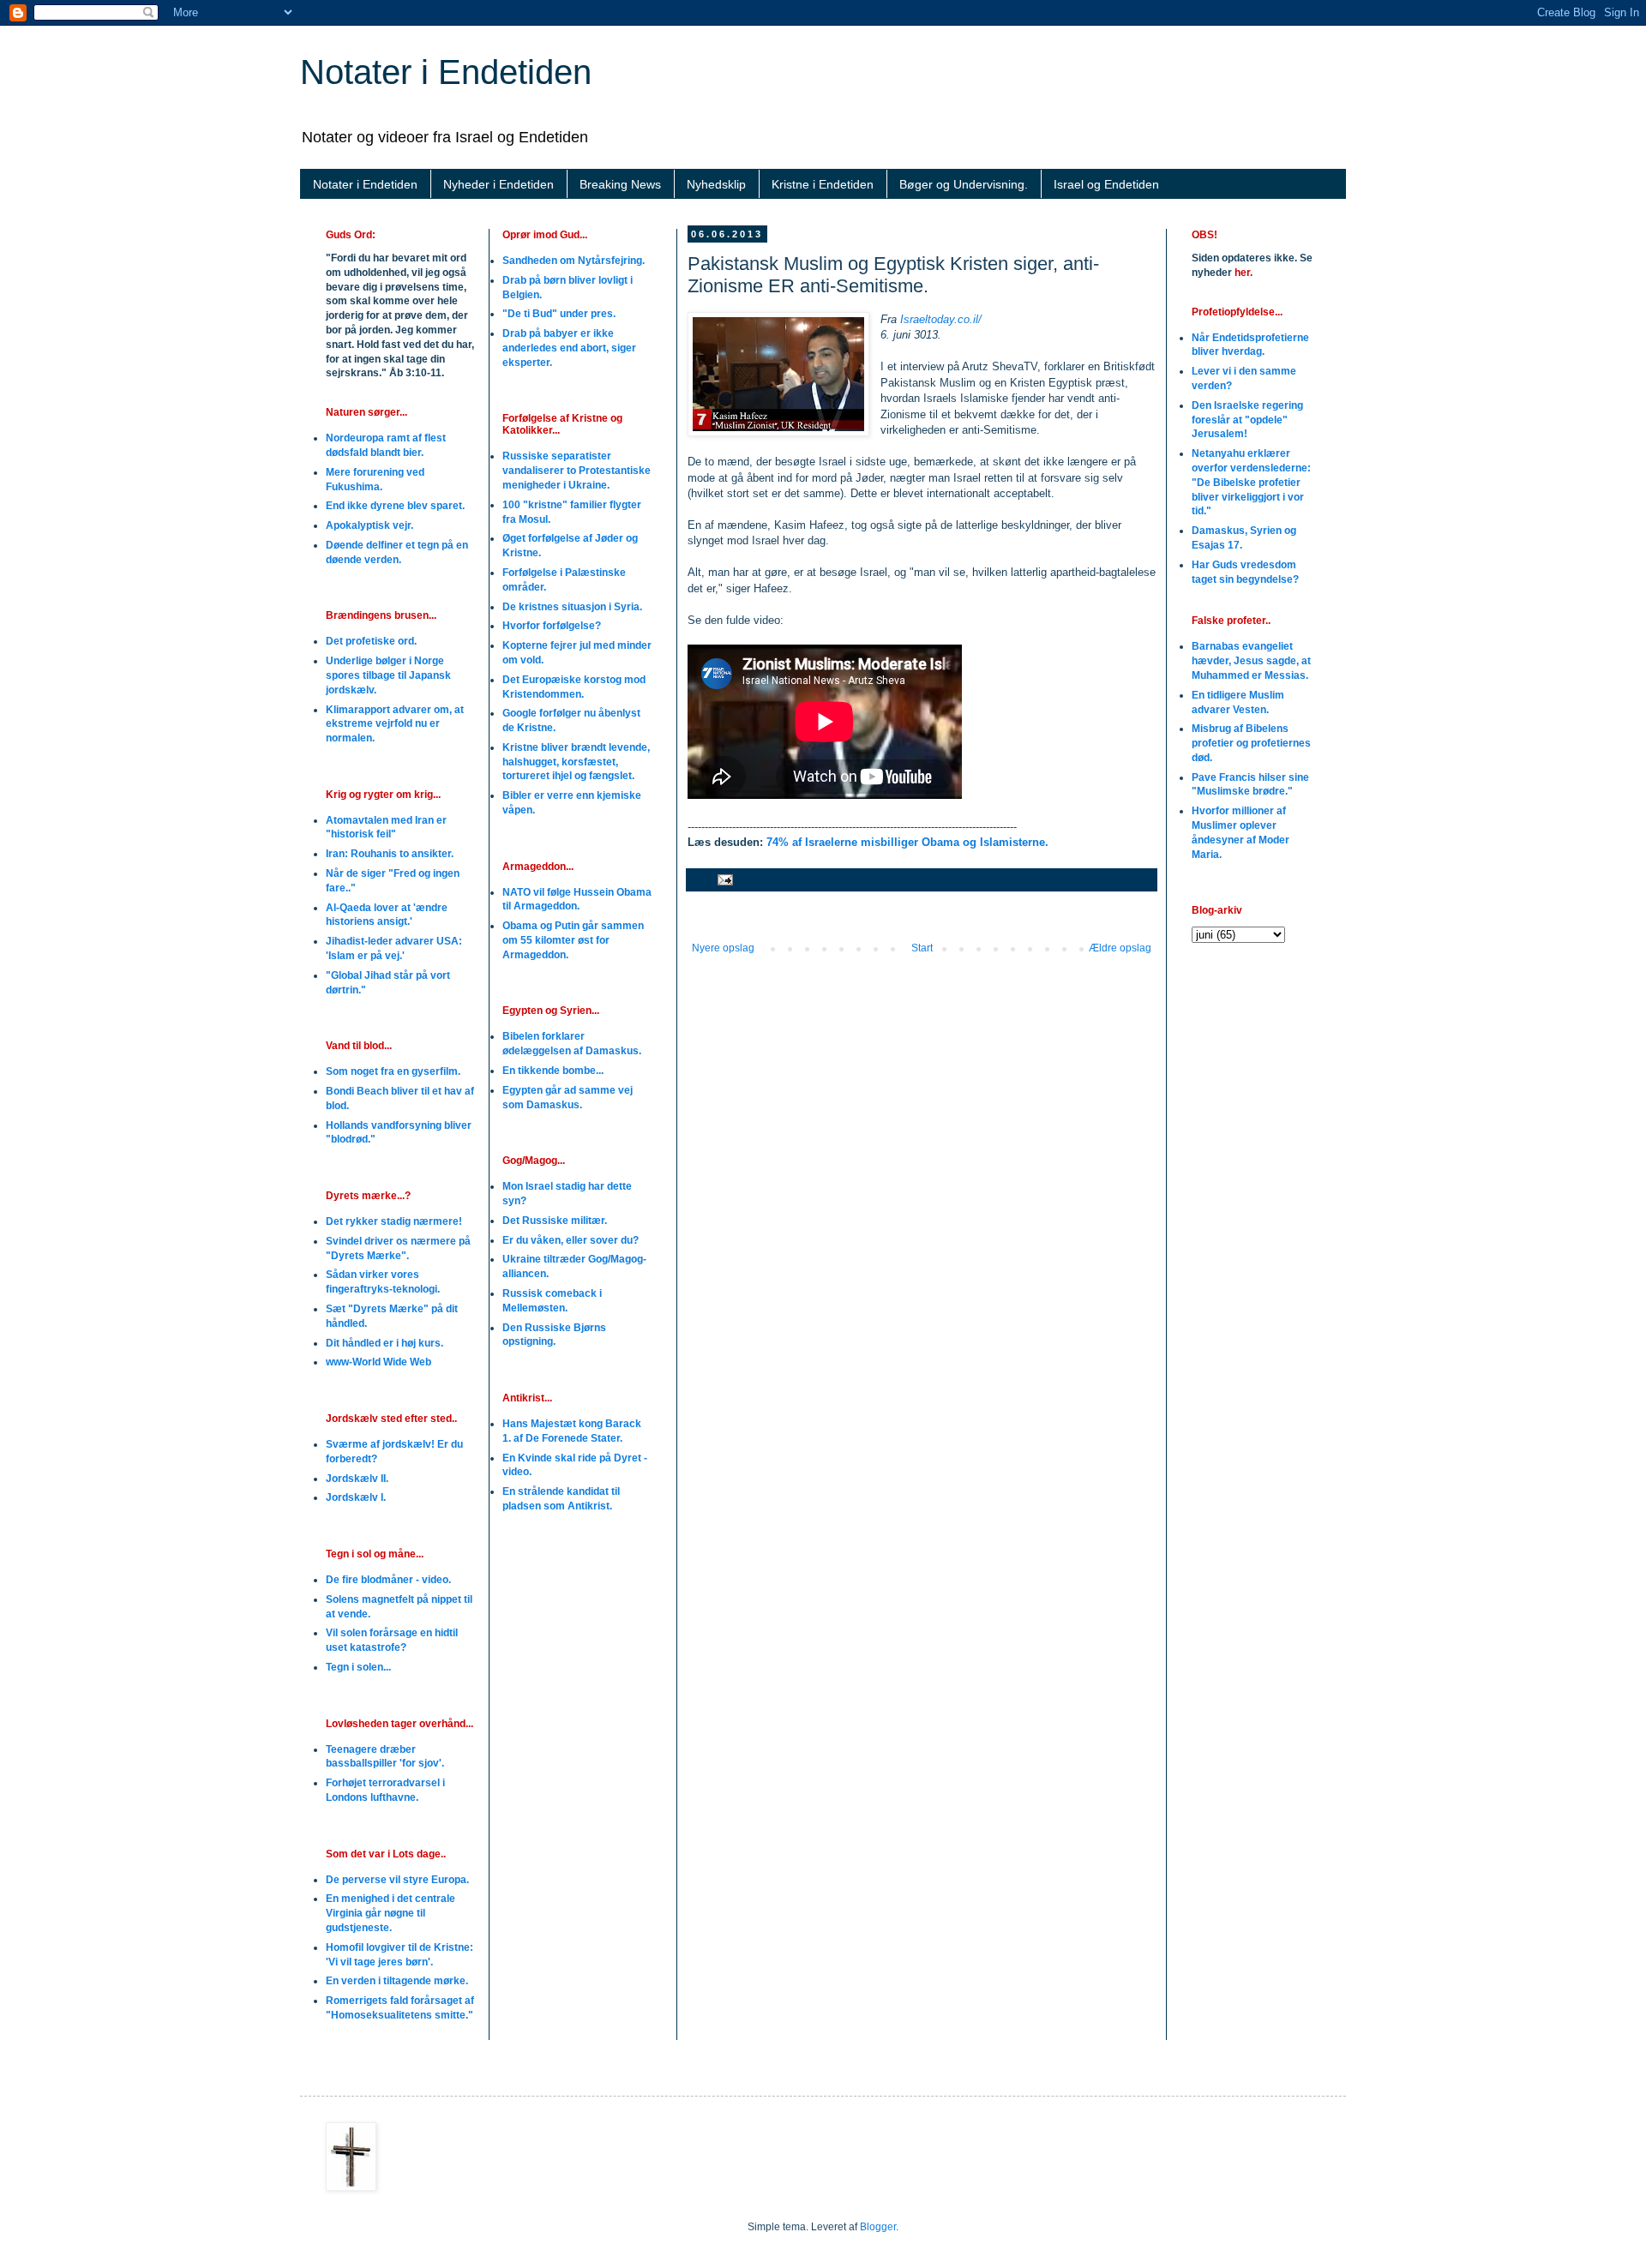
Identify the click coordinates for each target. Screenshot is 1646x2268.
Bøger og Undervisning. (964, 184)
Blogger (878, 2227)
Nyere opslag (723, 948)
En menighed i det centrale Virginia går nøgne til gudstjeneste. (390, 1913)
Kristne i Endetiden (823, 184)
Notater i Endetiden (446, 72)
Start (922, 948)
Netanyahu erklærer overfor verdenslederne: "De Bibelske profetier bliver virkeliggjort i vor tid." (1251, 482)
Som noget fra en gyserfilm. (393, 1071)
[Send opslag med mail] (724, 879)
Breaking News (620, 184)
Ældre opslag (1120, 948)
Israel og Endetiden (1106, 184)
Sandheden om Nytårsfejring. (574, 261)
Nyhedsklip (716, 184)
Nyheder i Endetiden (499, 184)
